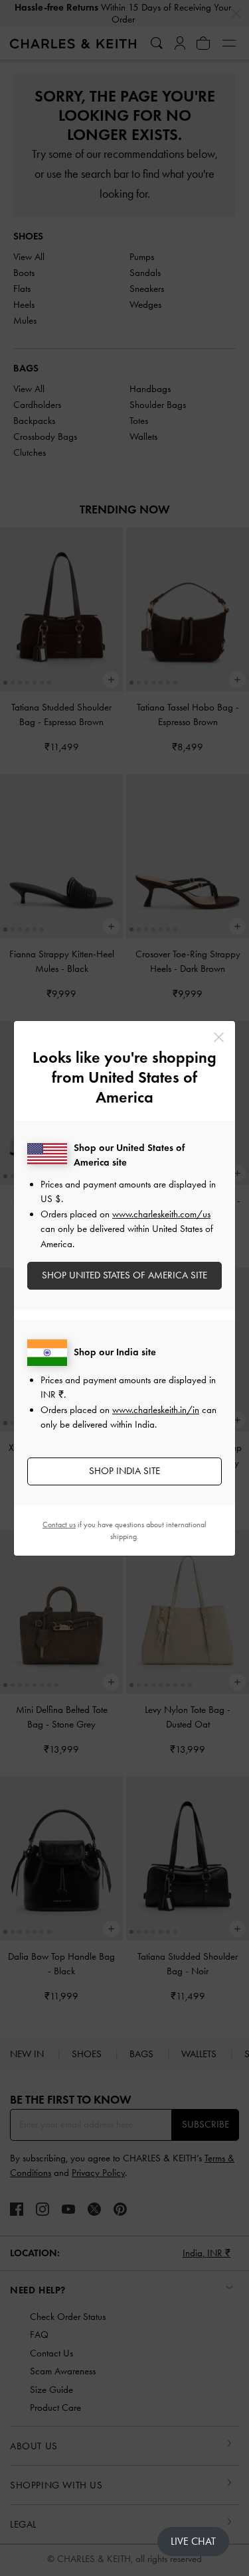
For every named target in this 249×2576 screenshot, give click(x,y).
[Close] (219, 1037)
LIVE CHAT (193, 2541)
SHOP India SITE (124, 1471)
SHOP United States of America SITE (124, 1275)
